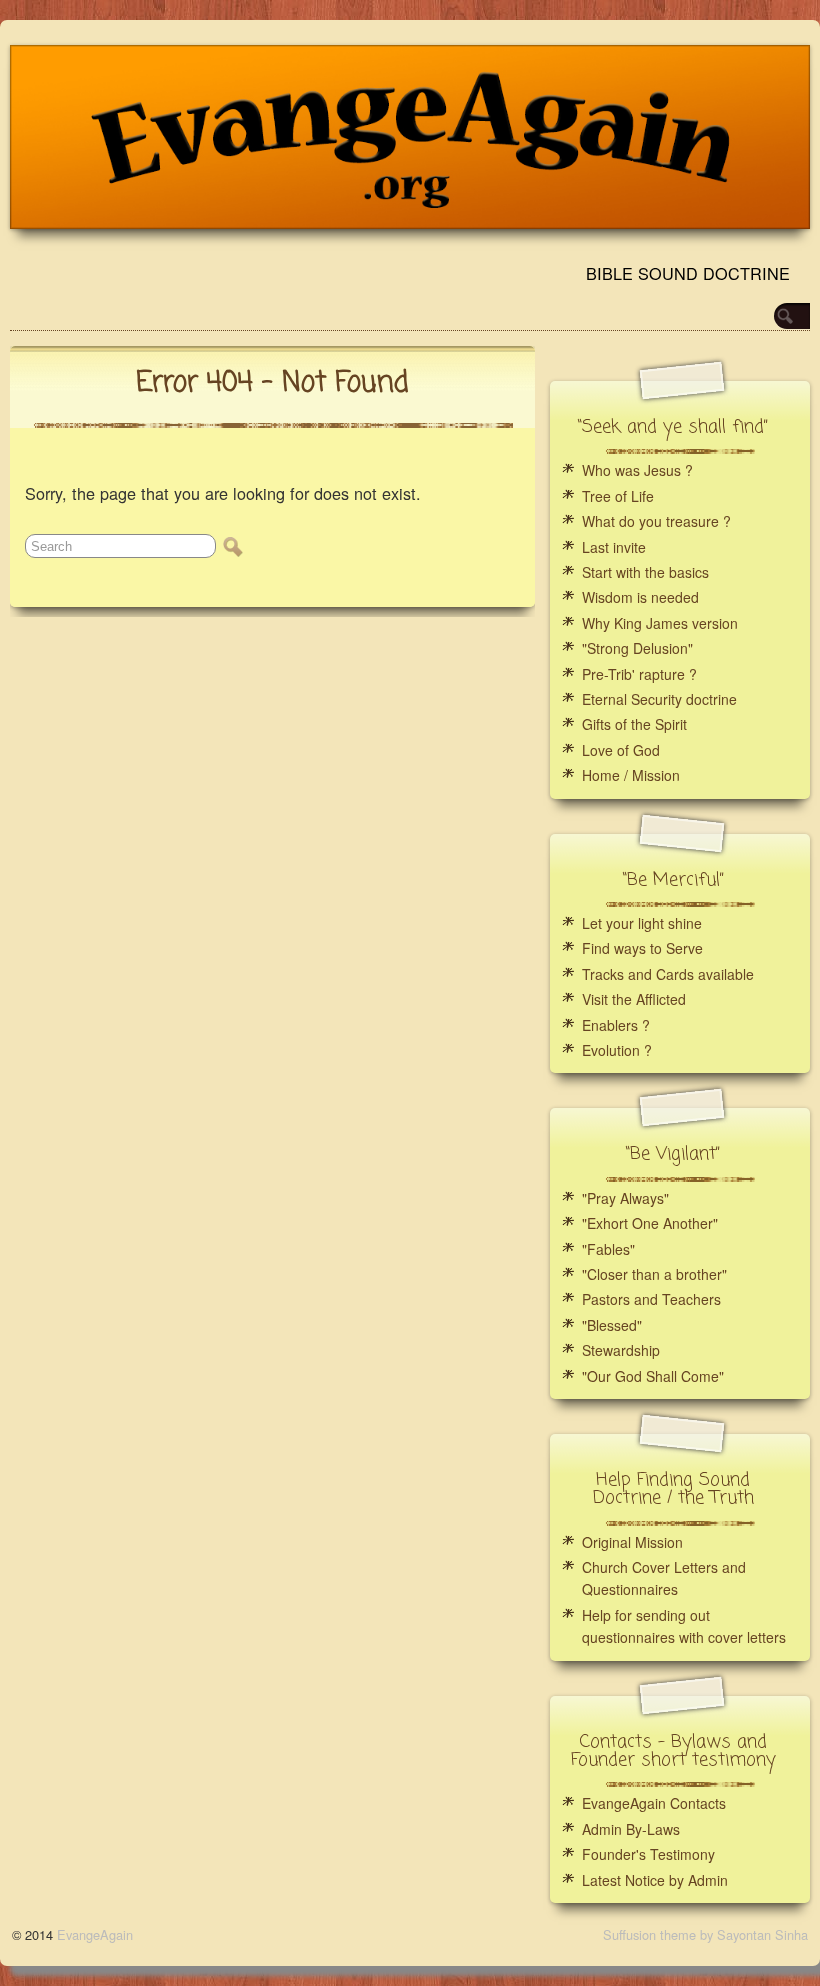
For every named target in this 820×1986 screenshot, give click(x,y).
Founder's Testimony (648, 1854)
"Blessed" (612, 1325)
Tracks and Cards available (668, 974)
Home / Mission (631, 775)
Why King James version (660, 623)
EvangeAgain (95, 1934)
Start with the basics (645, 572)
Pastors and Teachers (651, 1299)
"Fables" (608, 1249)
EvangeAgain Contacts (654, 1803)
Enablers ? (616, 1025)
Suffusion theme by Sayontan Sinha (705, 1934)
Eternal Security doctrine (659, 699)
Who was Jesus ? (637, 470)
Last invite (614, 547)
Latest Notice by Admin (655, 1880)
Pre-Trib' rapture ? (639, 674)
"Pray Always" (625, 1198)
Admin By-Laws (631, 1829)
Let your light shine (642, 923)
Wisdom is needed (640, 597)
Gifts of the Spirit (634, 724)
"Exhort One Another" (650, 1223)
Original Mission (632, 1542)
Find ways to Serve (642, 948)
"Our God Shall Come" (653, 1376)
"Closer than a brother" (654, 1274)
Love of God (621, 750)
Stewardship (621, 1350)
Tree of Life (618, 496)
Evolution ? (617, 1050)
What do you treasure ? (656, 521)
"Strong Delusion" (637, 648)
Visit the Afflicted (634, 999)
